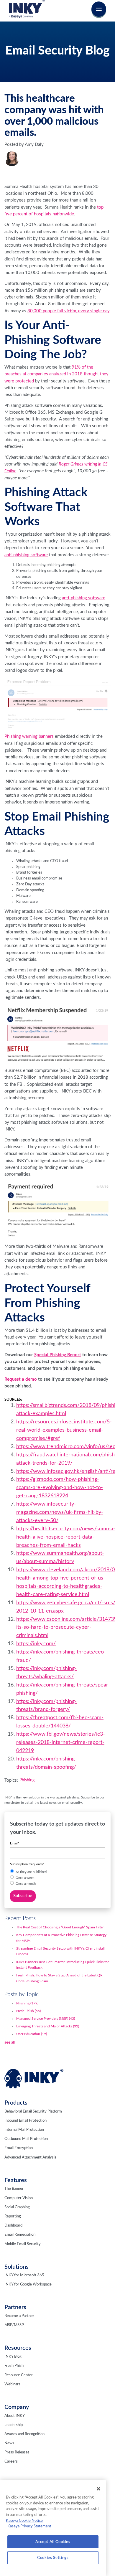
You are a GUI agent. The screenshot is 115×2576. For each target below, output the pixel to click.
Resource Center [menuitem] (19, 2375)
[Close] (98, 2489)
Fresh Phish (28, 2011)
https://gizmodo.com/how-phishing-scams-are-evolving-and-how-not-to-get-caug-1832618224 (60, 1488)
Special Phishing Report (58, 1355)
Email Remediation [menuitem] (20, 2235)
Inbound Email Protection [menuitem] (26, 2121)
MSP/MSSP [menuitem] (14, 2325)
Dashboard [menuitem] (13, 2226)
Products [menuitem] (16, 2103)
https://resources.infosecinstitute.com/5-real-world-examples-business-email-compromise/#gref (64, 1430)
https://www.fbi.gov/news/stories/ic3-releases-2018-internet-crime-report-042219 (61, 1742)
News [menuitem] (9, 2443)
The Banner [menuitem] (14, 2189)
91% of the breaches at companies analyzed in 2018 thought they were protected (56, 374)
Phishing (27, 1780)
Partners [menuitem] (15, 2307)
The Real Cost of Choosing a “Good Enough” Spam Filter (60, 1927)
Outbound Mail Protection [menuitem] (26, 2139)
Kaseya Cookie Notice (24, 2521)
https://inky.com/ (36, 1644)
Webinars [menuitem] (12, 2384)
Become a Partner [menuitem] (19, 2316)
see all (10, 2042)
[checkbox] (58, 1878)
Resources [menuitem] (18, 2348)
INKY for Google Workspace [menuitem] (28, 2284)
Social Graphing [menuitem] (17, 2207)
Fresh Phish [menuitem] (14, 2366)
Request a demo (21, 1379)
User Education (32, 2034)
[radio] (58, 1872)
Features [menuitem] (16, 2180)
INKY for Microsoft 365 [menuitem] (24, 2275)
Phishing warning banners (29, 736)
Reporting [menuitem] (13, 2216)
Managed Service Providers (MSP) (46, 2019)
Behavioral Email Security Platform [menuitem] (33, 2112)
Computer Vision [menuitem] (19, 2198)
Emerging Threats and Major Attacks (48, 2026)
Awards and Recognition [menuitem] (24, 2434)
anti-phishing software (26, 555)
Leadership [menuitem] (14, 2425)
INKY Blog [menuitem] (13, 2357)
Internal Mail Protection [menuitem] (24, 2130)
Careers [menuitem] (11, 2462)
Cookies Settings (53, 2558)
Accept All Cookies (53, 2542)
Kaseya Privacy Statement (29, 2526)
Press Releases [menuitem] (17, 2452)
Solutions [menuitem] (17, 2267)
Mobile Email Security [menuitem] (23, 2244)
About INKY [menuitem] (15, 2416)
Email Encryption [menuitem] (19, 2148)
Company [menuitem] (17, 2407)
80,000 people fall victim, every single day (68, 311)
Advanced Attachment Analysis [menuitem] (30, 2157)
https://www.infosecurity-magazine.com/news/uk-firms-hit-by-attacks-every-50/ (60, 1512)
